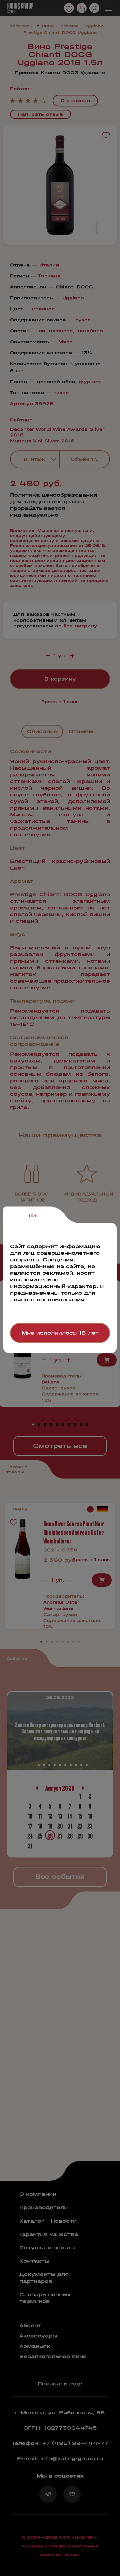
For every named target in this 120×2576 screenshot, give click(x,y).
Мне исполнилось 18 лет (60, 1333)
